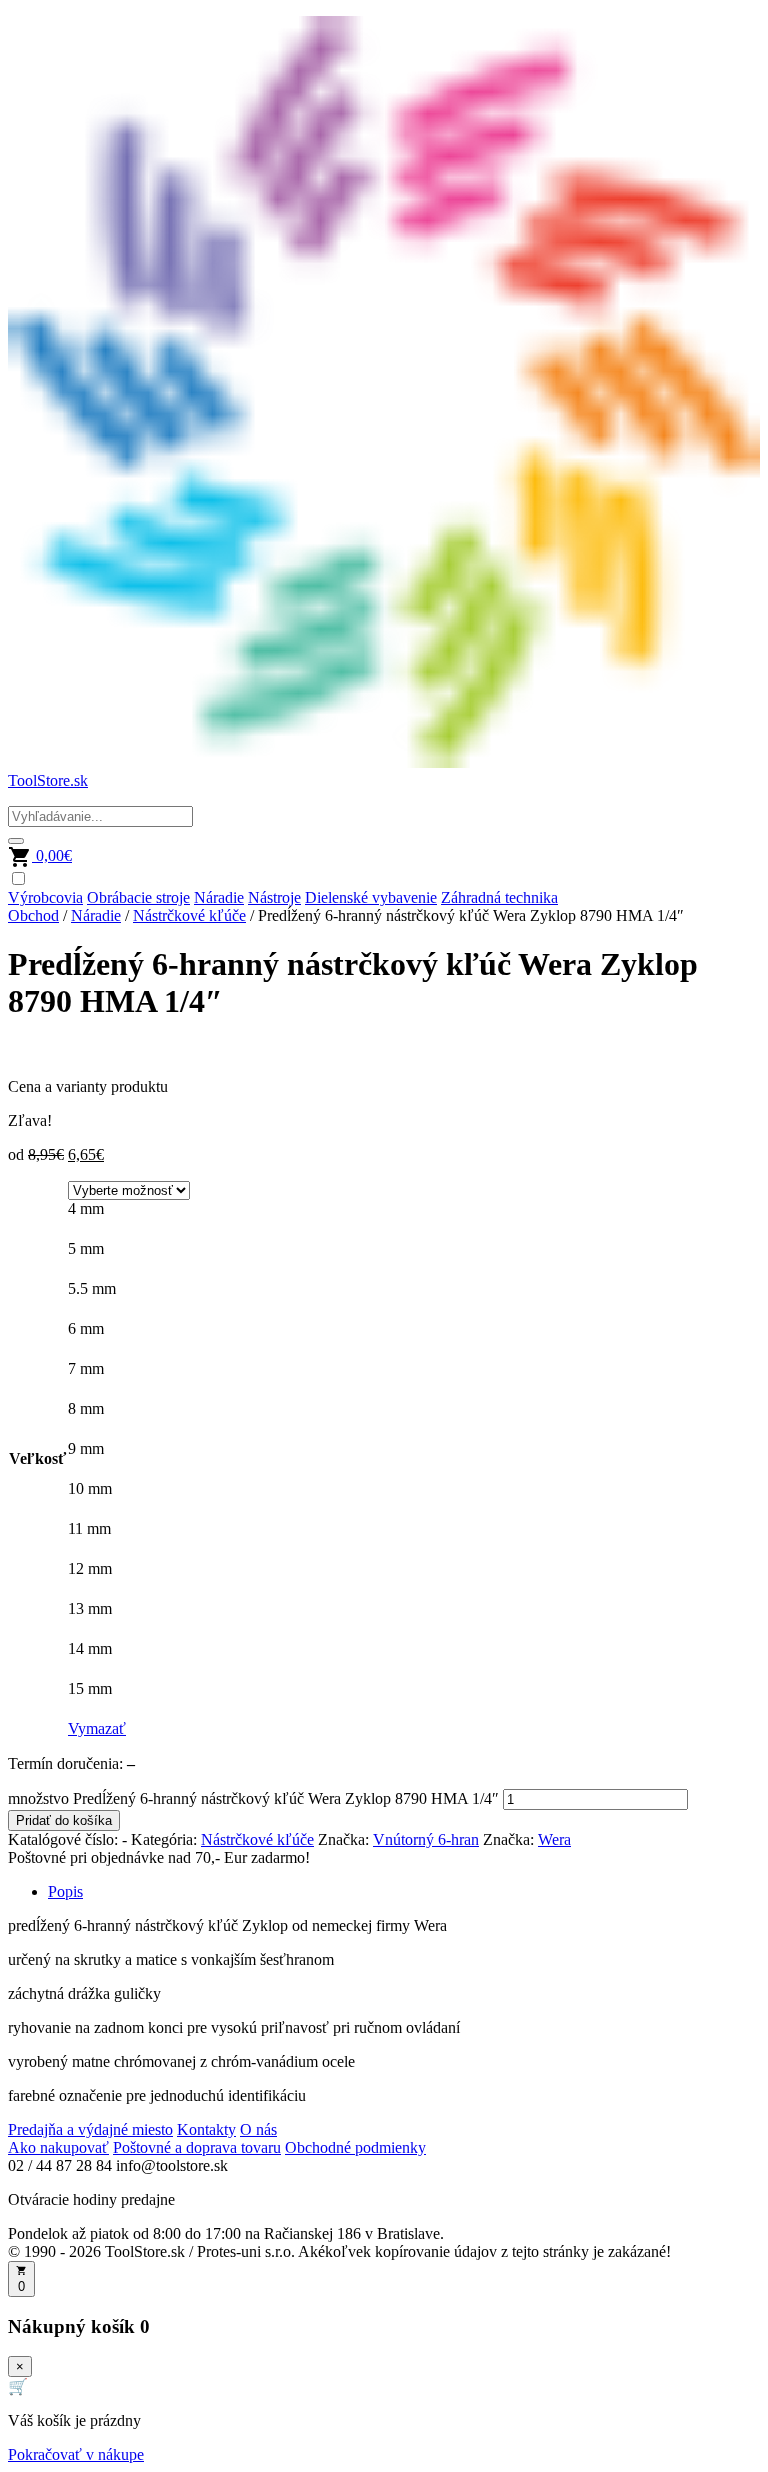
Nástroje (274, 897)
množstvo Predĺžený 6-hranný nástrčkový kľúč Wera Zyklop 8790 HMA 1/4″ (253, 1798)
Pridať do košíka (64, 1820)
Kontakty (206, 2129)
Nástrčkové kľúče (189, 915)
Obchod (33, 915)
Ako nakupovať (58, 2147)
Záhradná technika (499, 897)
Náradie (219, 897)
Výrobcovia (45, 897)
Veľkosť (37, 1458)
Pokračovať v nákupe (76, 2454)
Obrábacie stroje (138, 897)
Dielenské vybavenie (371, 897)
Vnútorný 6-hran (426, 1839)
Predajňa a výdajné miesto (90, 2129)
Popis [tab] (65, 1891)
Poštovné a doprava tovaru (197, 2147)
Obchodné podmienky (355, 2147)
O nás (258, 2129)
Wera (554, 1839)
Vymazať (97, 1728)
